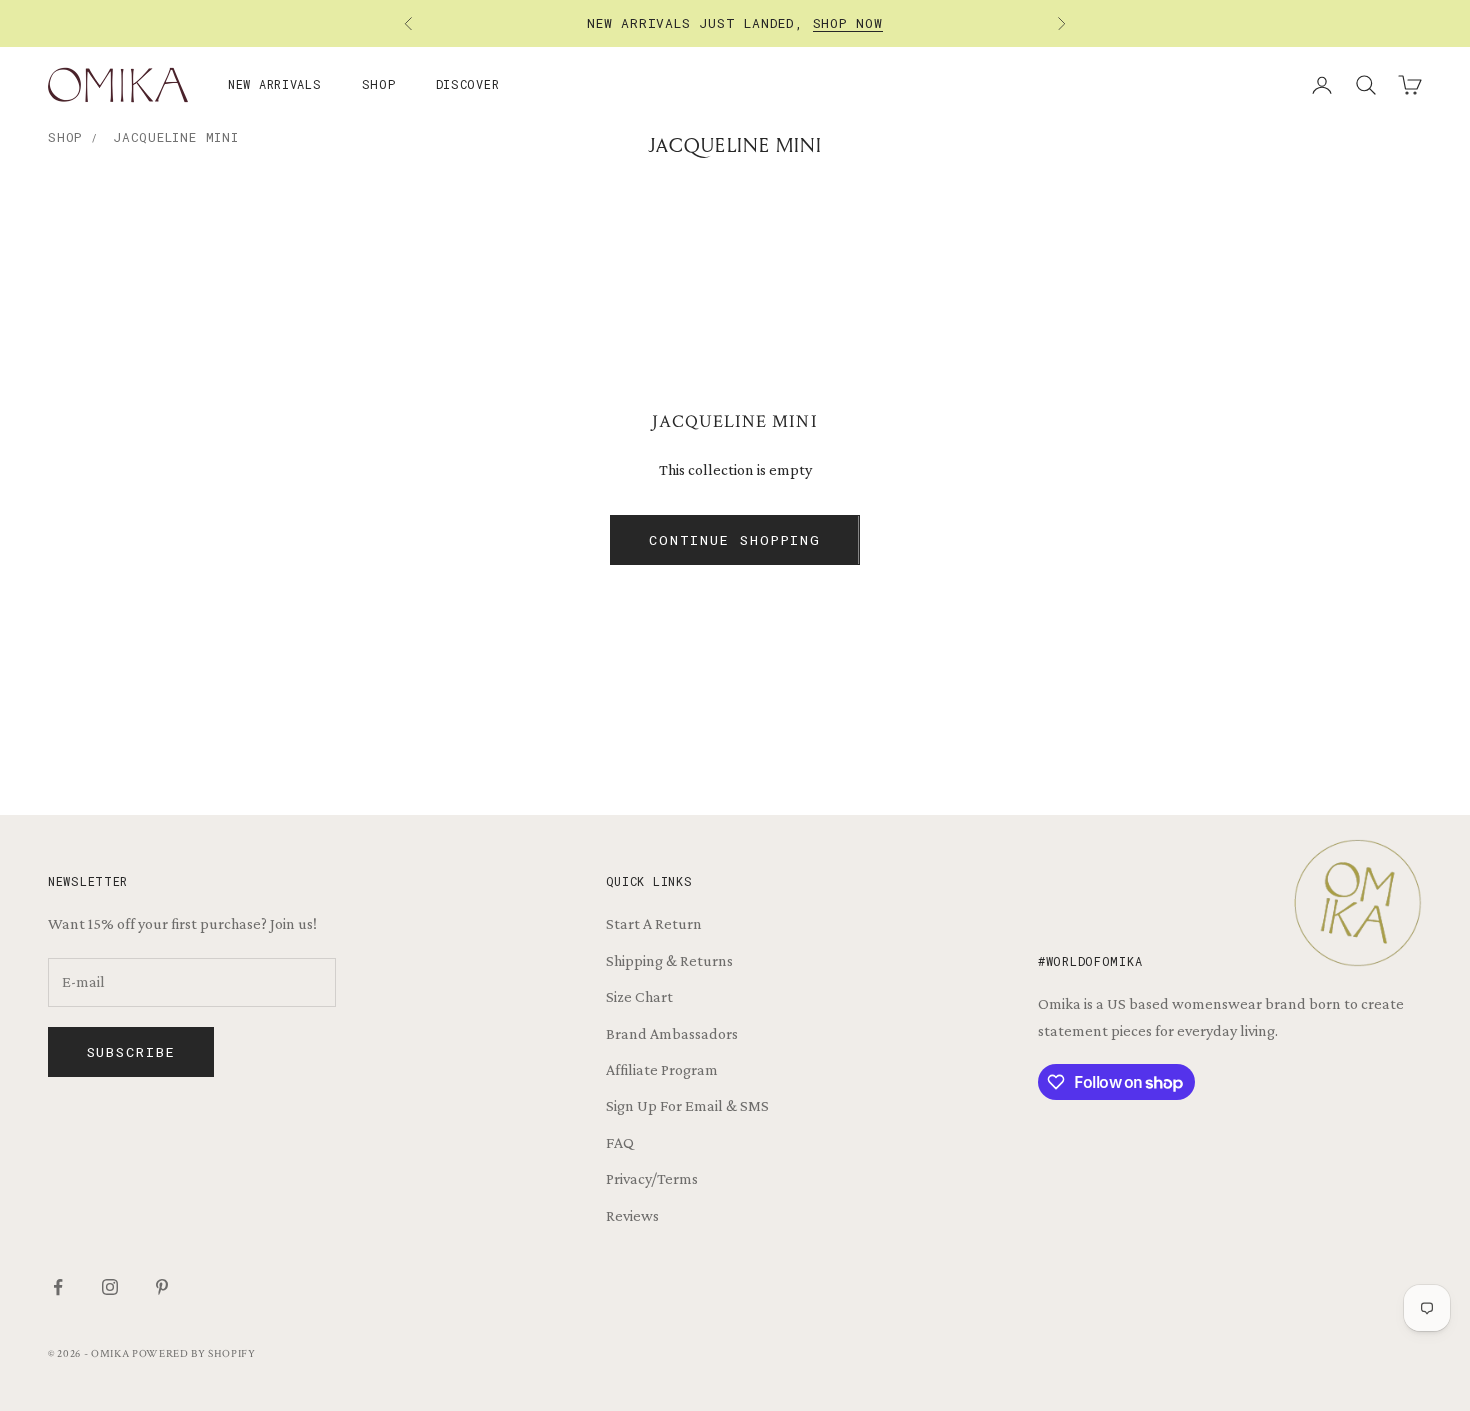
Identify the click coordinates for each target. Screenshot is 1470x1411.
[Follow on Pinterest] (162, 1287)
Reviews (632, 1215)
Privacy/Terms (652, 1178)
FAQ (620, 1142)
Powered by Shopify (194, 1354)
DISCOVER (468, 84)
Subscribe (131, 1052)
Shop (65, 137)
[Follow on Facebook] (58, 1287)
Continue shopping (735, 540)
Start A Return (654, 923)
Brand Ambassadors (672, 1033)
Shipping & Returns (669, 960)
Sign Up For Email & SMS (687, 1105)
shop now (848, 23)
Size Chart (639, 996)
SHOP (379, 84)
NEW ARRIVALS (275, 84)
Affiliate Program (662, 1069)
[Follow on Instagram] (110, 1287)
